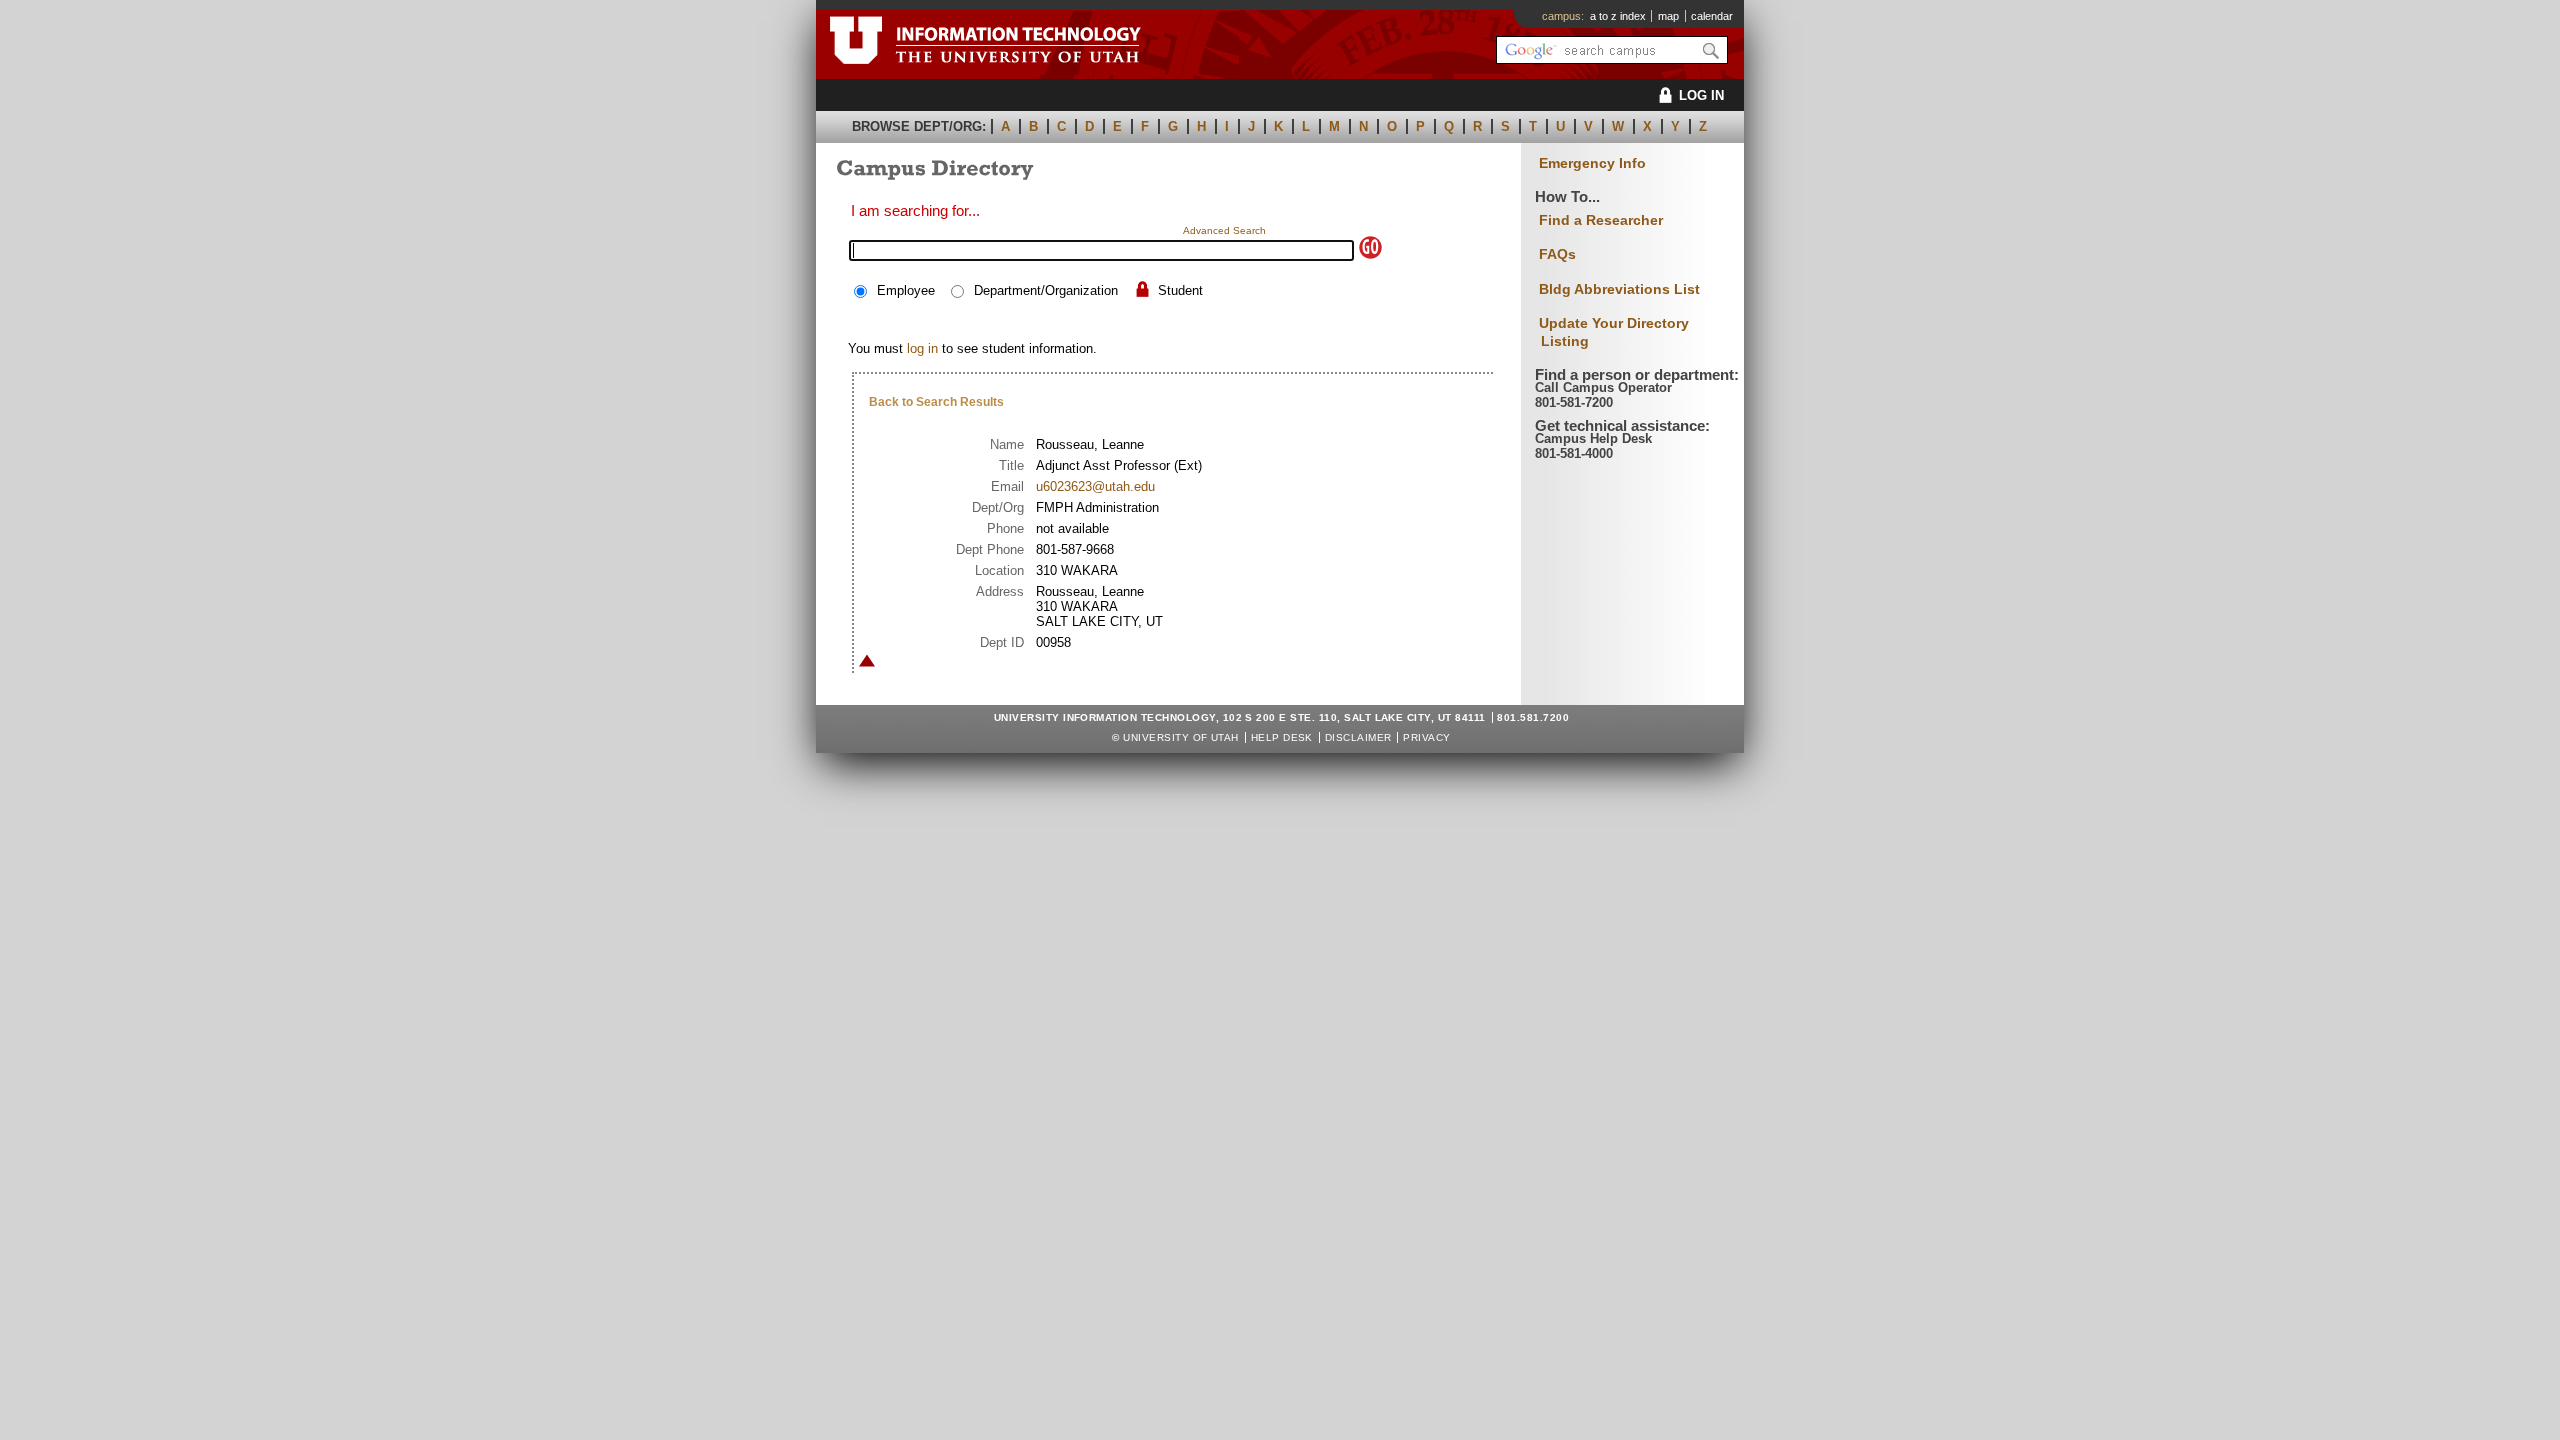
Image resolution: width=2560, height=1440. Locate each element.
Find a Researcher (1601, 220)
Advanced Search (1224, 230)
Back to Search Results (936, 402)
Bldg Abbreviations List (1619, 289)
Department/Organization (1046, 290)
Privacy (1426, 737)
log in (922, 348)
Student (1180, 290)
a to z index (1618, 16)
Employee (906, 290)
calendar (1712, 16)
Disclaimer (1358, 737)
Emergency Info (1592, 163)
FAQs (1557, 254)
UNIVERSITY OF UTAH (1181, 737)
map (1668, 16)
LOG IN (1701, 95)
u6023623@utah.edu (1095, 486)
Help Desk (1282, 737)
